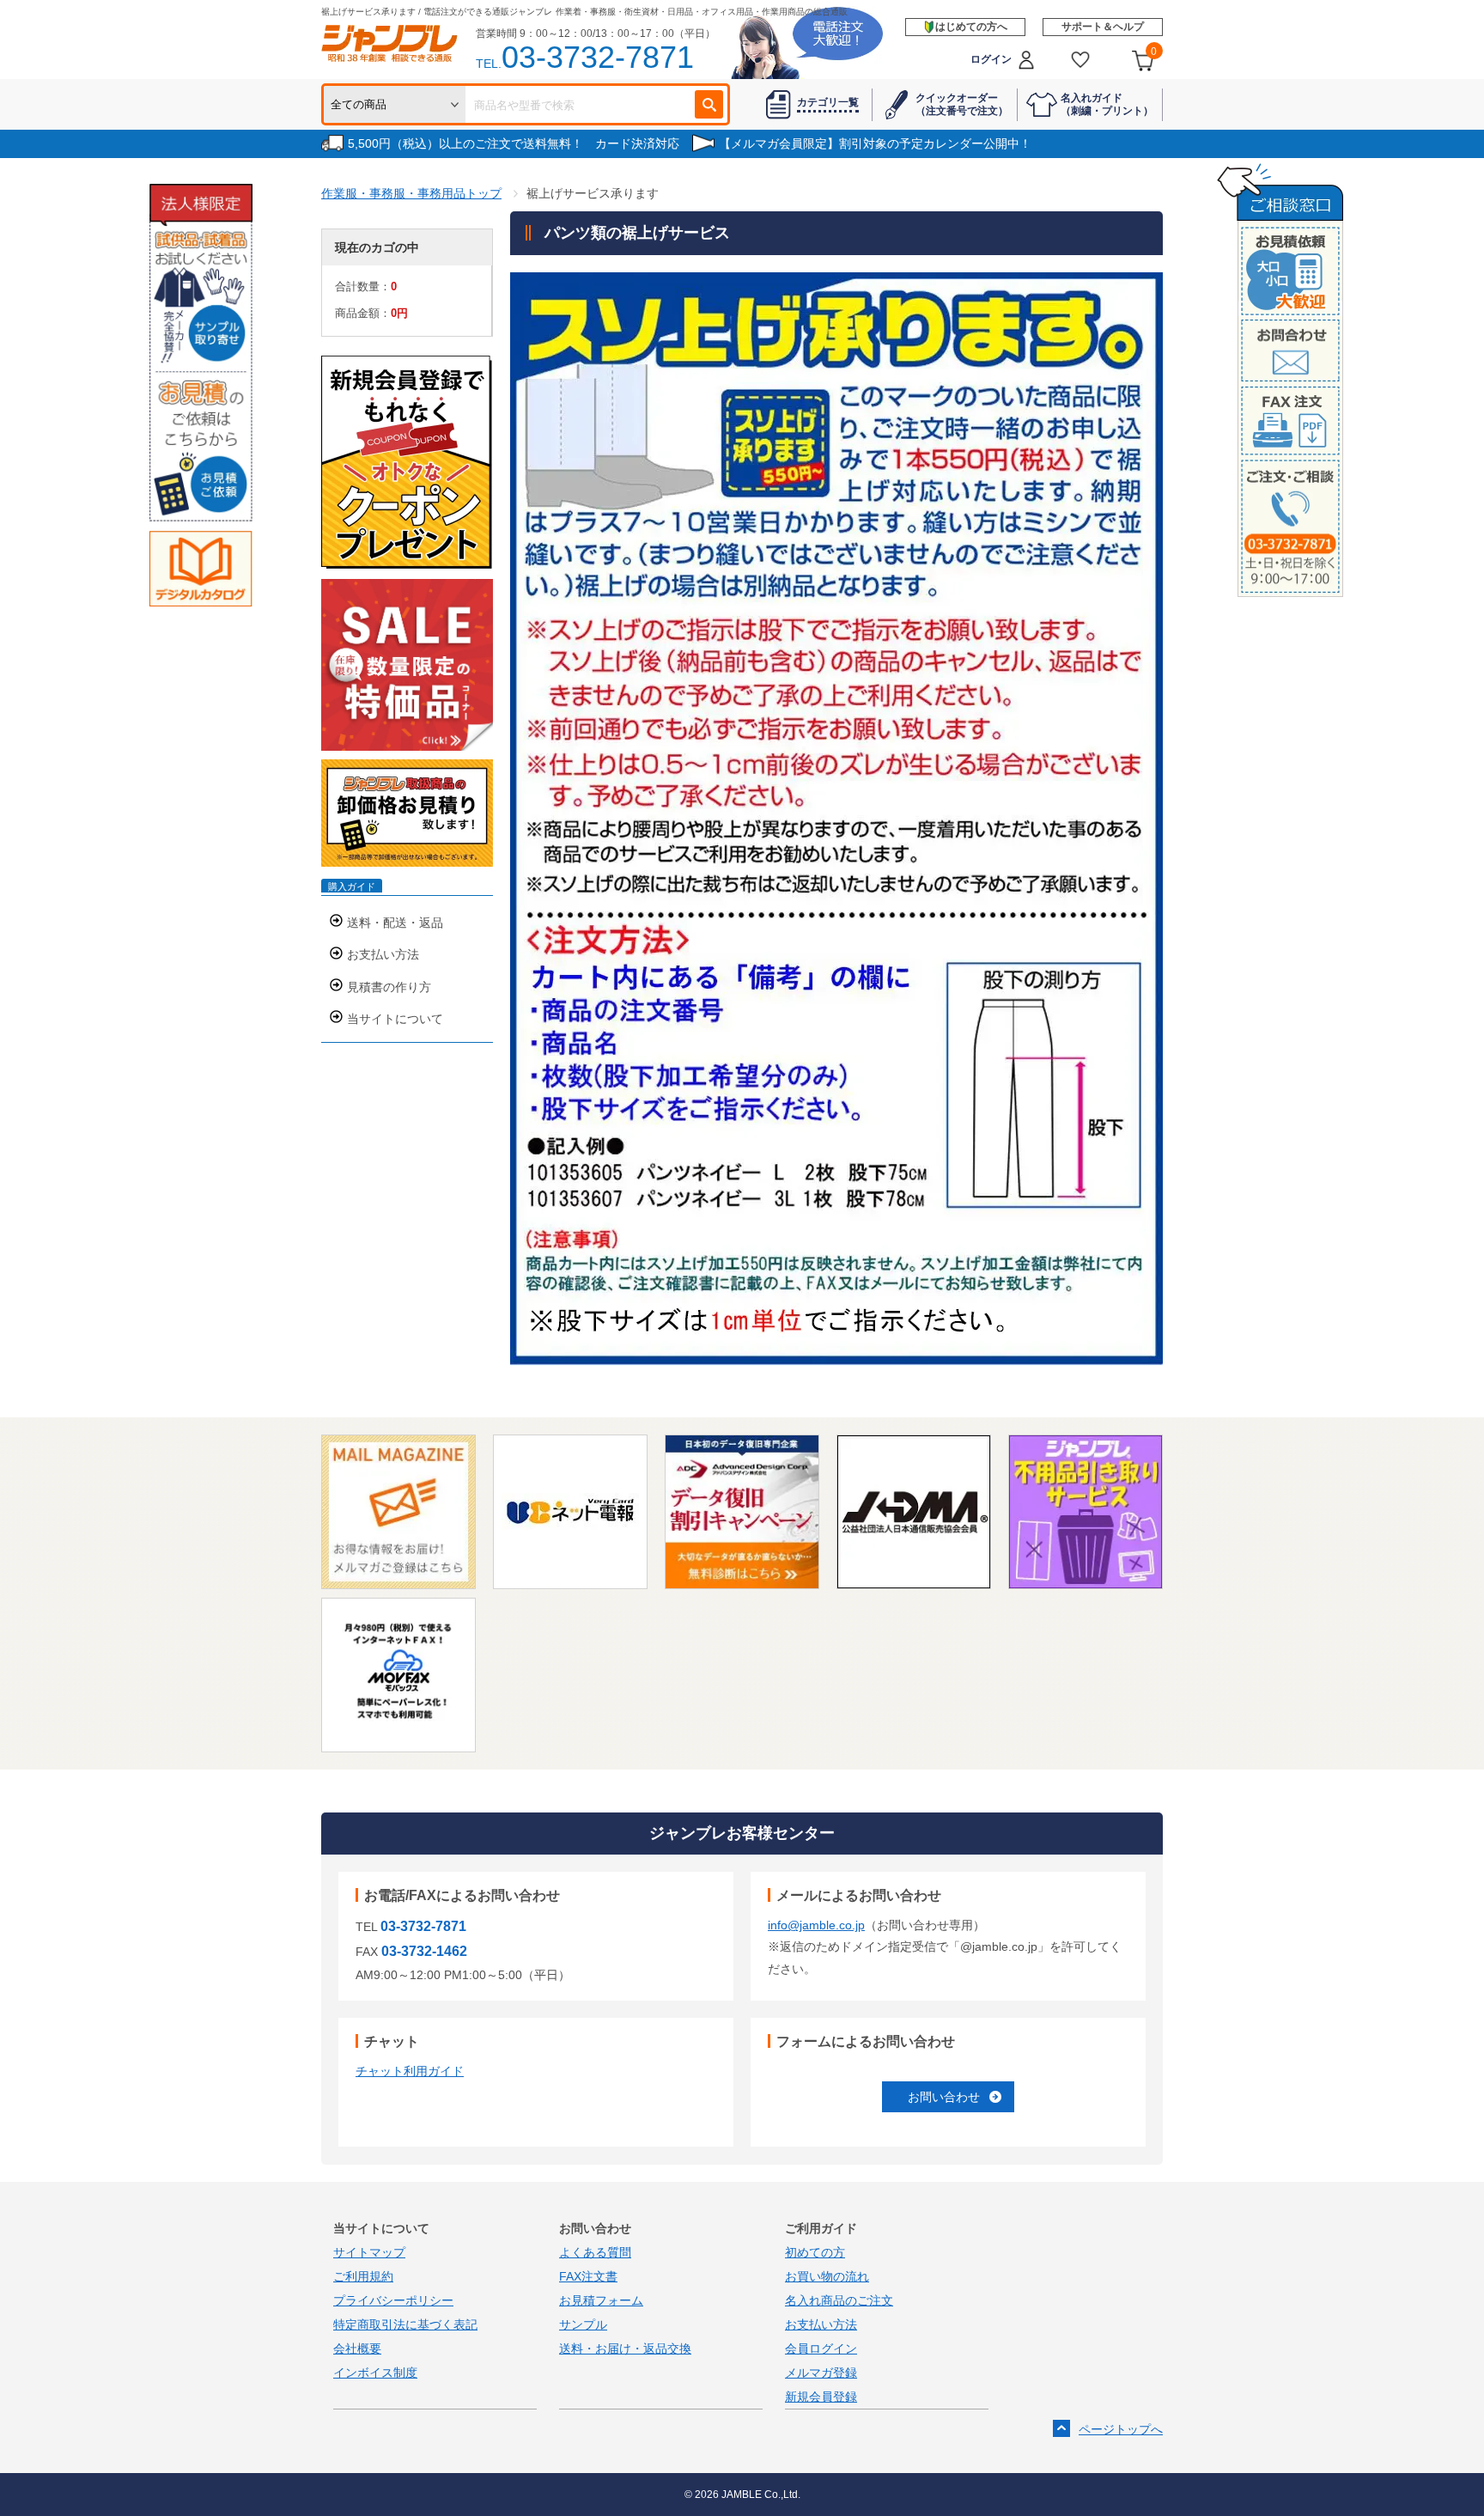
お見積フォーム (601, 2300)
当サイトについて (395, 1019)
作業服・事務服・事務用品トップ (411, 193)
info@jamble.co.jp (816, 1925)
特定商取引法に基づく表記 (405, 2324)
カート (1154, 52)
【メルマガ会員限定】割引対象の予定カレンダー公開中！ (875, 143)
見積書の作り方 (389, 987)
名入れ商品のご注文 (839, 2300)
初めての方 (815, 2252)
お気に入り (1081, 60)
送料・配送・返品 (395, 923)
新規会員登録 (821, 2397)
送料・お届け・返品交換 (625, 2348)
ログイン (991, 59)
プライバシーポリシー (393, 2300)
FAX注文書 (588, 2276)
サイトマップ (369, 2252)
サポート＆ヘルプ (1103, 27)
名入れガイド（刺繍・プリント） (1107, 104)
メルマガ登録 (821, 2373)
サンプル (583, 2324)
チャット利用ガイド (410, 2071)
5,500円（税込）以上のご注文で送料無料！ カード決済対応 (514, 143)
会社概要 (357, 2348)
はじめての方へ (971, 27)
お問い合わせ (944, 2097)
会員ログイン (821, 2348)
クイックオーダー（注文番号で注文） (962, 104)
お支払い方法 (383, 954)
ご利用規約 (363, 2276)
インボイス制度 (375, 2373)
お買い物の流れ (827, 2276)
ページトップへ (1121, 2429)
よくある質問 (595, 2252)
